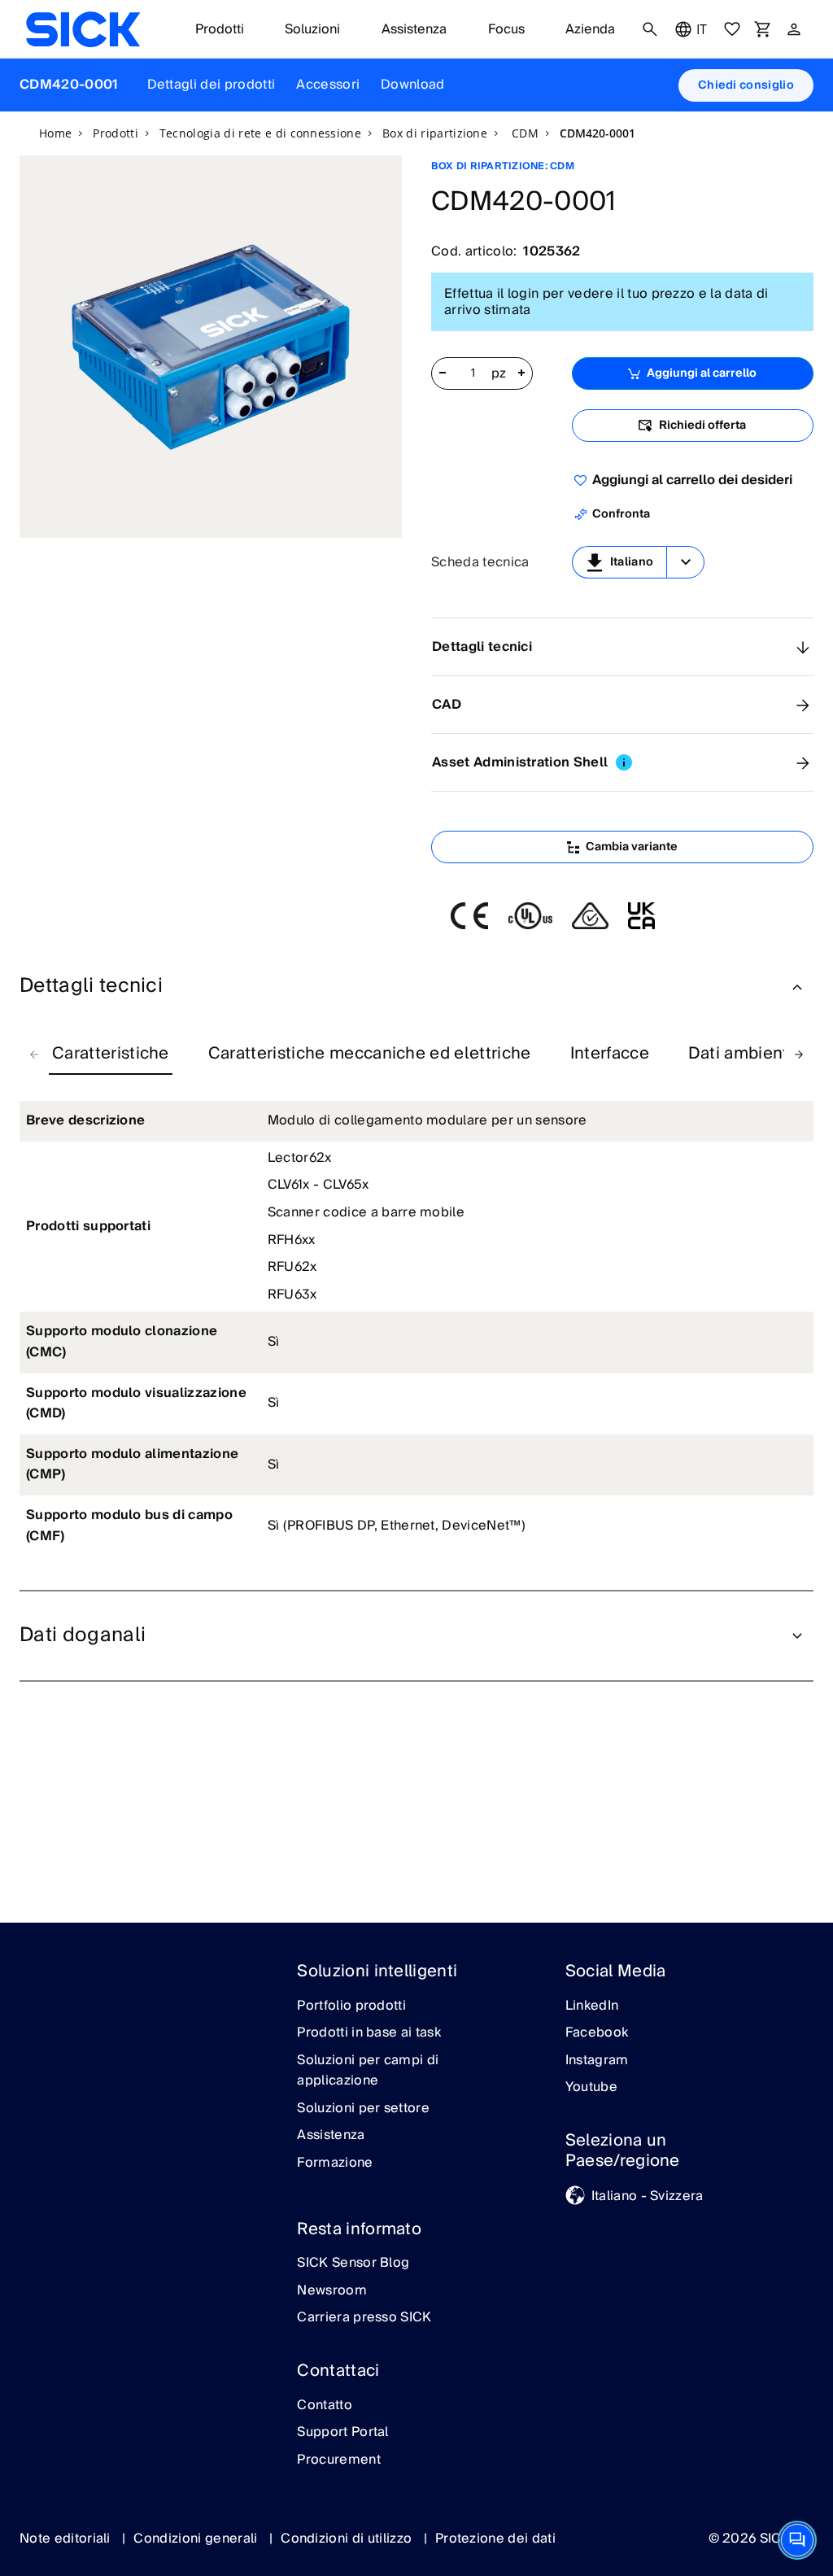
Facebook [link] (597, 2033)
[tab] (111, 1054)
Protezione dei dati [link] (495, 2539)
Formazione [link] (335, 2163)
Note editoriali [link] (67, 2539)
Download (413, 85)
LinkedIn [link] (592, 2006)
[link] (83, 29)
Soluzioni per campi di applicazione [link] (368, 2071)
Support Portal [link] (342, 2433)
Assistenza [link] (331, 2136)
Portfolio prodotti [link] (351, 2006)
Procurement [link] (339, 2460)
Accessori (328, 85)
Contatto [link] (325, 2406)
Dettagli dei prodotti (212, 85)
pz (499, 374)
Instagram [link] (597, 2061)
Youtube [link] (591, 2088)
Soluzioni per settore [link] (363, 2109)
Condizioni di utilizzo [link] (348, 2539)
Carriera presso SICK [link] (364, 2318)
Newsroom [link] (332, 2291)
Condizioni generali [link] (197, 2539)
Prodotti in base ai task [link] (369, 2033)
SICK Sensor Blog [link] (353, 2264)
